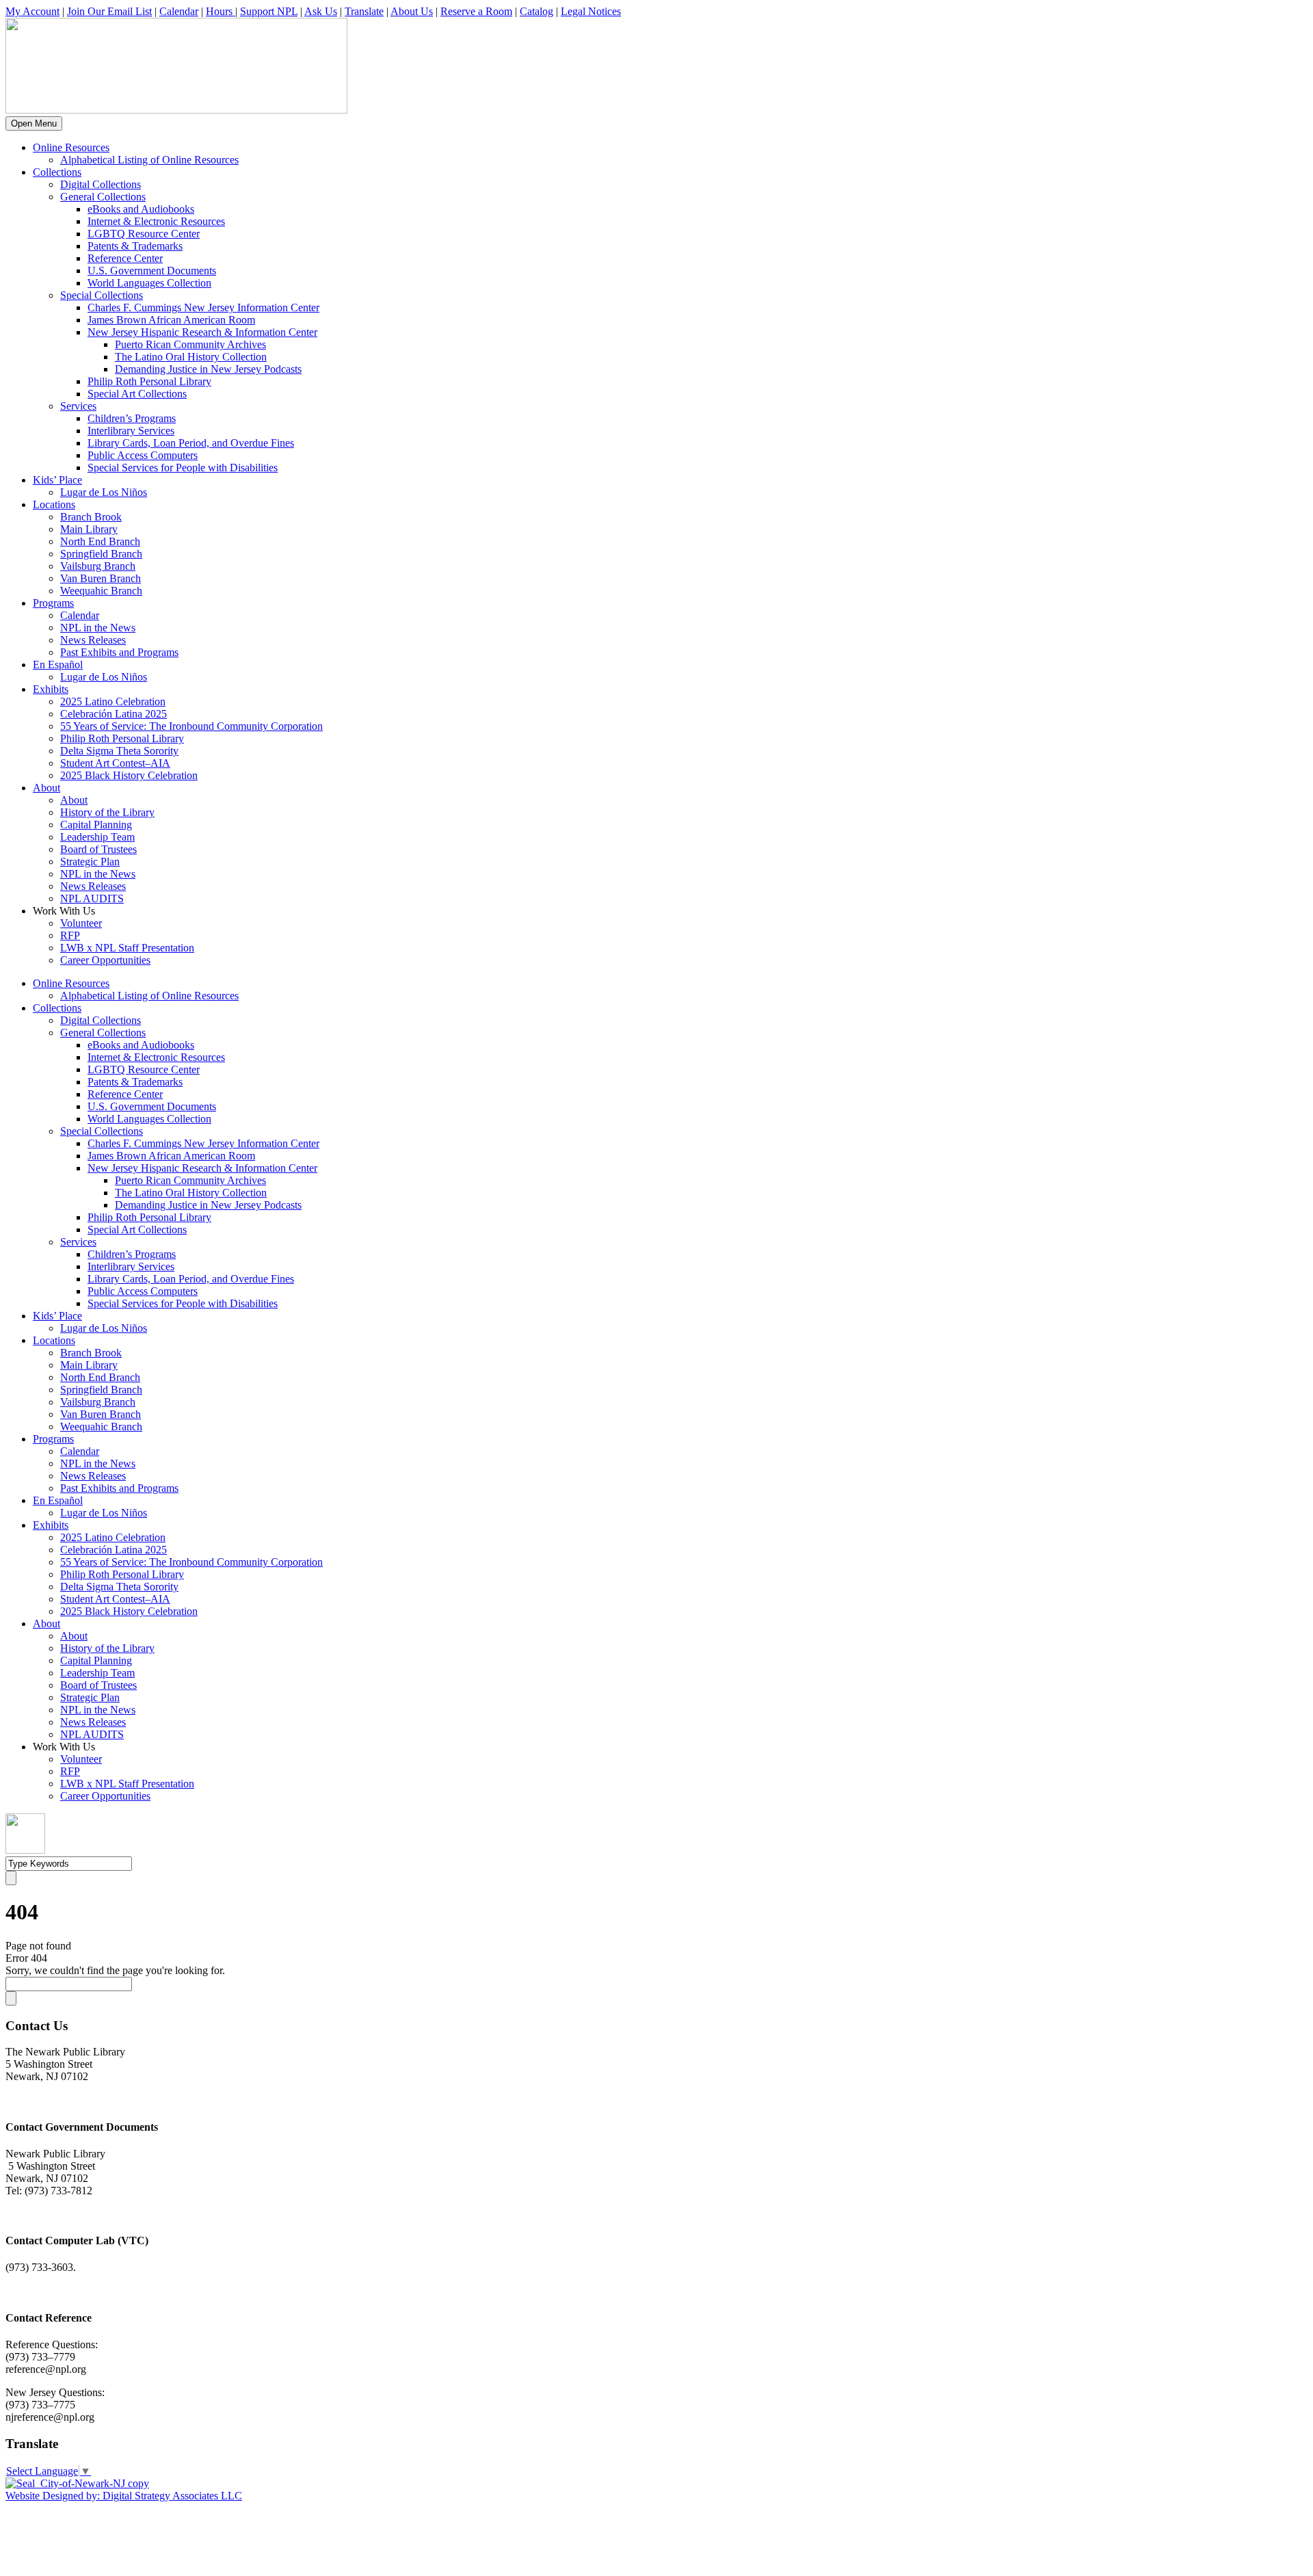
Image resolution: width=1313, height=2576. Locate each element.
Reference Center (125, 258)
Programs (53, 603)
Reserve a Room (476, 11)
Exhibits (51, 689)
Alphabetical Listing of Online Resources (149, 160)
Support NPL (269, 11)
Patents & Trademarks (135, 246)
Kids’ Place (57, 480)
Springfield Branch (101, 554)
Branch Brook (91, 517)
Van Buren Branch (101, 578)
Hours (221, 11)
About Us (412, 11)
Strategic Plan (90, 862)
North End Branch (100, 541)
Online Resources (71, 147)
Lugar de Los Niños (104, 492)
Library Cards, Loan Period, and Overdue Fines (191, 443)
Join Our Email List (109, 11)
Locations (54, 504)
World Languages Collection (149, 283)
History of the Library (107, 812)
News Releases (93, 640)
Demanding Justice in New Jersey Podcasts (208, 369)
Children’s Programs (132, 418)
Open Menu (34, 123)
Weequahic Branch (101, 591)
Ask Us (321, 11)
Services (78, 406)
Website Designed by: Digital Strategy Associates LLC (124, 2496)
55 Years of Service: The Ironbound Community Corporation (191, 726)
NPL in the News (98, 628)
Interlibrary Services (131, 431)
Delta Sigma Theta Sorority (119, 751)
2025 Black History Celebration (129, 775)
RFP (70, 935)
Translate (364, 11)
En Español (58, 665)
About (47, 788)
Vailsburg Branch (98, 566)
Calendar (179, 11)
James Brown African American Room (171, 320)
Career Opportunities (105, 960)
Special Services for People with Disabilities (183, 468)
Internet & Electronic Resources (156, 221)
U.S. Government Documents (152, 271)
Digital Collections (101, 184)
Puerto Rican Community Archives (190, 344)
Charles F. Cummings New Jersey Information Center (203, 307)
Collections (57, 172)
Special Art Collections (137, 394)
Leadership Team (97, 837)
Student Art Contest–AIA (115, 763)
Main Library (89, 529)
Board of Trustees (98, 849)
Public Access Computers (143, 455)
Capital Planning (96, 825)
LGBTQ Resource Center (144, 234)
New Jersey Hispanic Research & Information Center (202, 332)
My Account (32, 11)
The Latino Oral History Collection (191, 357)
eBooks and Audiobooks (141, 209)
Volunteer (81, 923)
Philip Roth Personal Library (149, 381)
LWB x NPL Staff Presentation (127, 948)
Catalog (536, 11)
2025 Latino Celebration (113, 701)
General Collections (103, 197)
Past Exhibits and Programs (119, 652)
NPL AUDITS (92, 898)
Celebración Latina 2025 (114, 714)
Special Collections (102, 295)
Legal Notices (591, 11)
